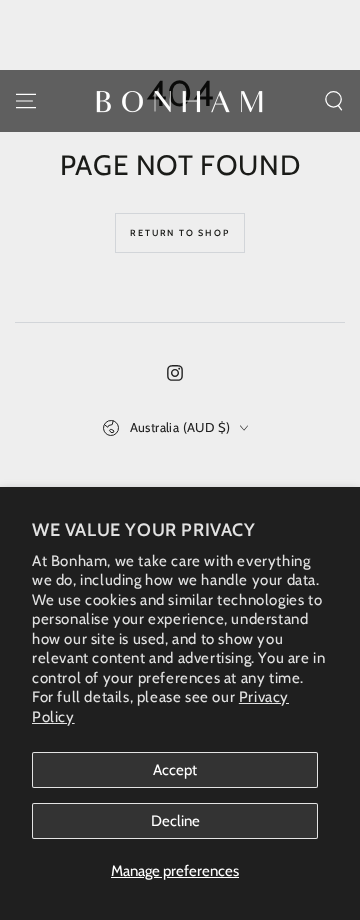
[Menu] (26, 101)
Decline (175, 821)
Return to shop (179, 232)
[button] (334, 101)
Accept (175, 770)
